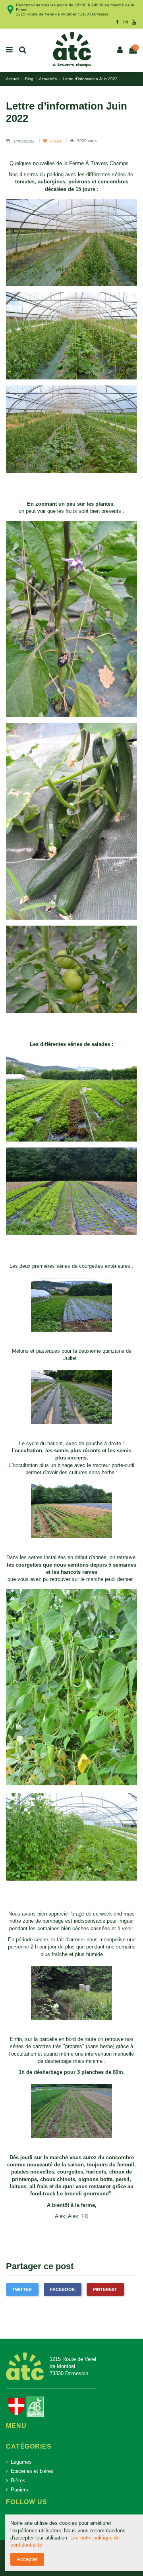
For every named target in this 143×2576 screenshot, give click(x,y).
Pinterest (105, 2289)
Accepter (27, 2559)
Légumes (21, 2462)
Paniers (19, 2490)
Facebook (63, 2289)
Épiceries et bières (32, 2471)
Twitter (22, 2289)
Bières (18, 2481)
